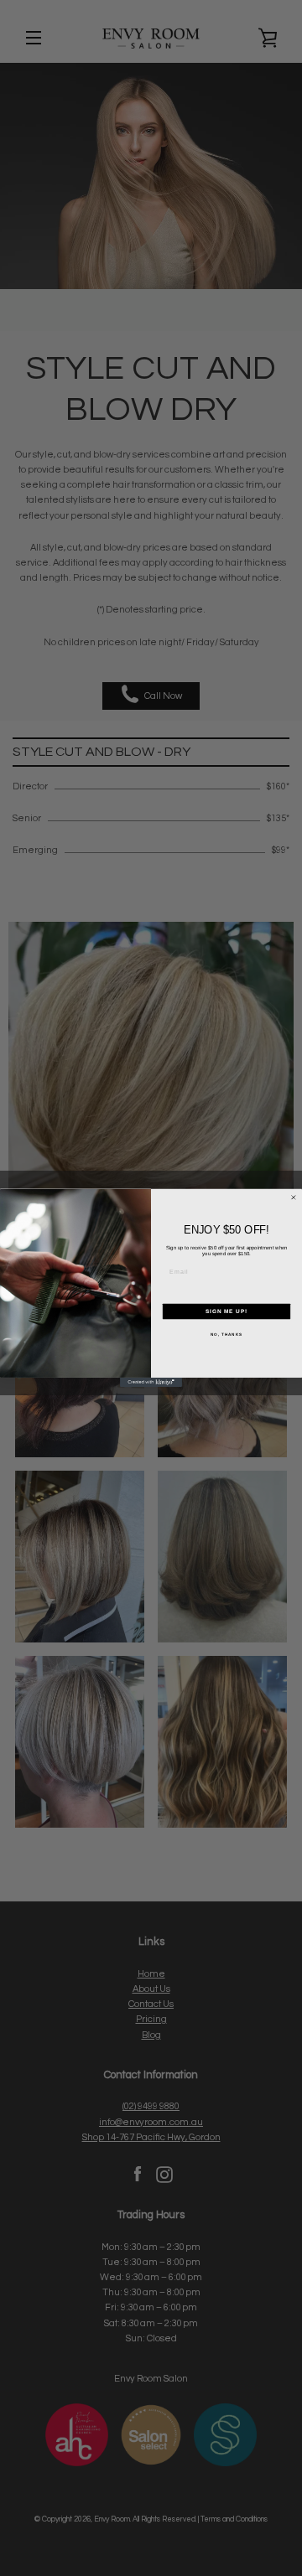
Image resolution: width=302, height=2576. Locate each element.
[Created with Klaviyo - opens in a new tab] (151, 1382)
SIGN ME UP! (226, 1311)
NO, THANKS (226, 1335)
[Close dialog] (293, 1198)
